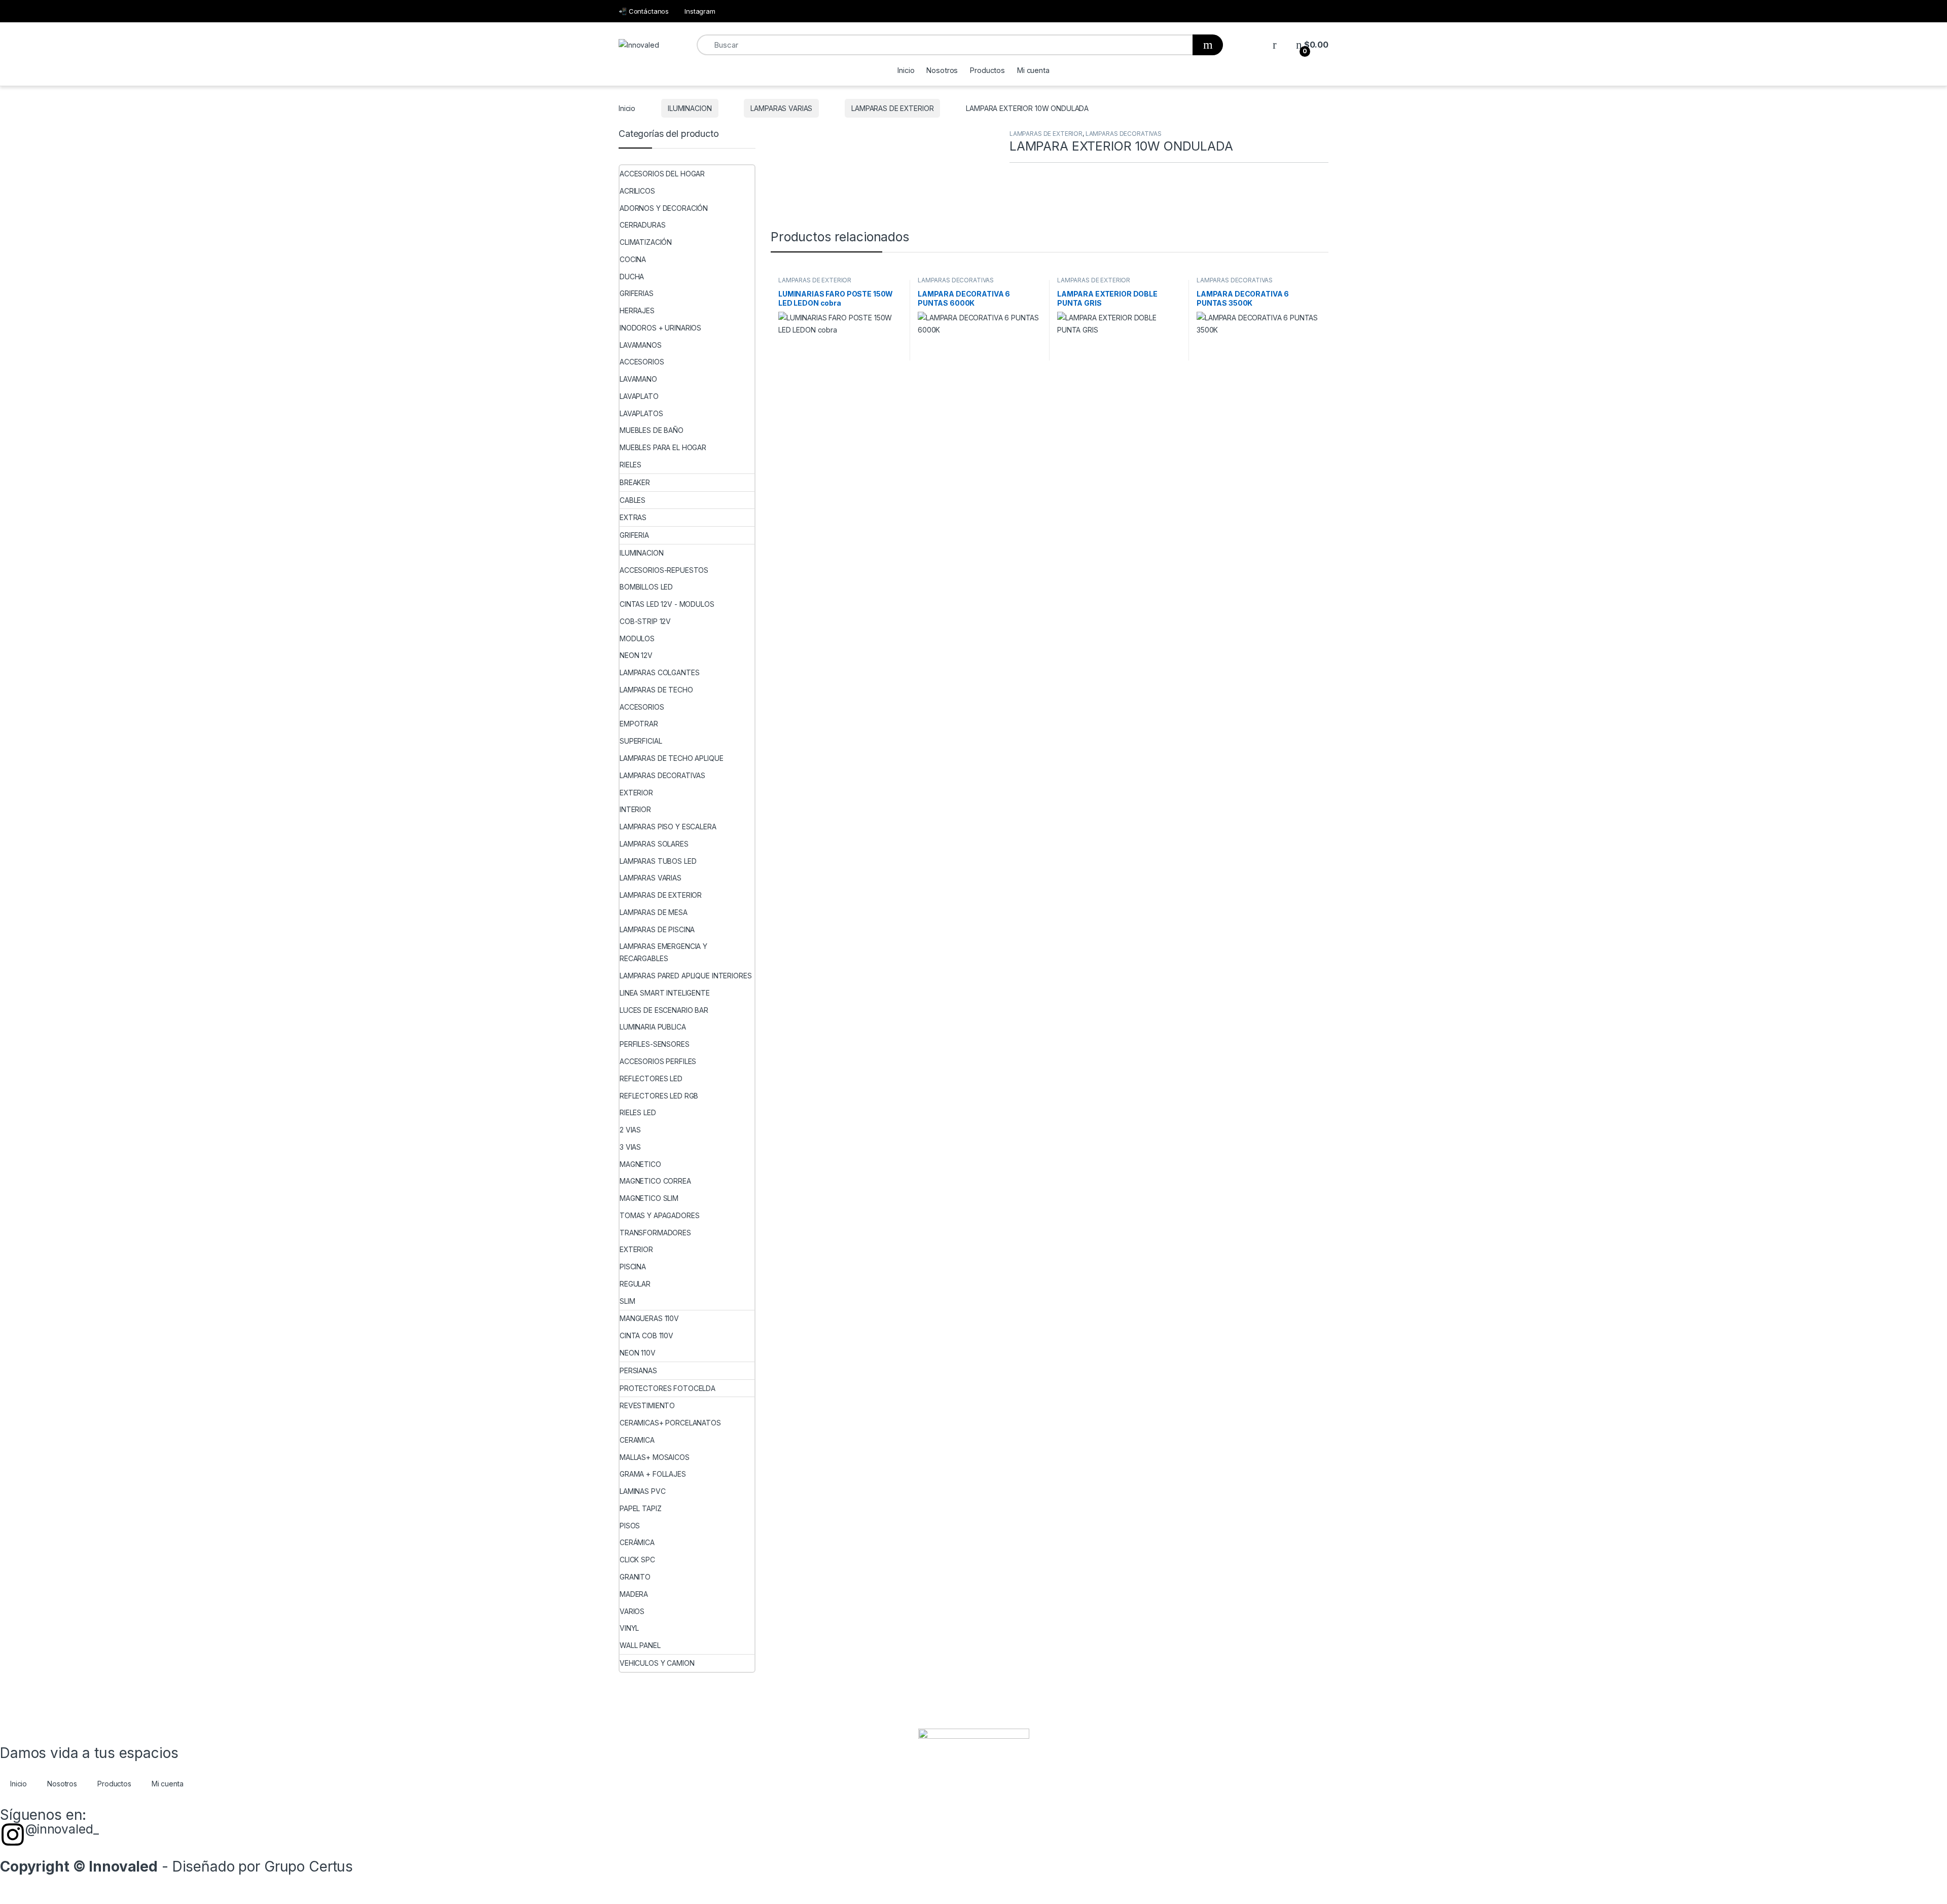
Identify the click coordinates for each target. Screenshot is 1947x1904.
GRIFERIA (634, 535)
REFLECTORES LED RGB (659, 1096)
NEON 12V (636, 655)
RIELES (630, 465)
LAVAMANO (638, 379)
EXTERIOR (636, 793)
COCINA (633, 259)
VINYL (629, 1628)
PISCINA (633, 1267)
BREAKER (635, 482)
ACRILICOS (637, 191)
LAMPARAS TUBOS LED (658, 861)
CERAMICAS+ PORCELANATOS (670, 1423)
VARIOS (632, 1611)
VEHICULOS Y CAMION (657, 1663)
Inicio (906, 70)
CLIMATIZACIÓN (646, 242)
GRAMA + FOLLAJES (653, 1474)
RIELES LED (638, 1112)
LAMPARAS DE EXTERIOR (892, 108)
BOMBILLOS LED (646, 587)
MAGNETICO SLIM (649, 1198)
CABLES (633, 500)
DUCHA (632, 277)
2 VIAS (630, 1130)
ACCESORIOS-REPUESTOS (664, 570)
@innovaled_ (62, 1829)
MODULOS (637, 638)
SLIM (627, 1301)
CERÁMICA (637, 1542)
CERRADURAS (643, 225)
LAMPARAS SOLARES (654, 844)
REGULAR (635, 1284)
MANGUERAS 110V (649, 1318)
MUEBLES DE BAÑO (652, 430)
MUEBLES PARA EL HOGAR (663, 447)
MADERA (634, 1594)
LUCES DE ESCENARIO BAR (664, 1010)
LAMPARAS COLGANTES (659, 672)
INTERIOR (635, 809)
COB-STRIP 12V (645, 621)
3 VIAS (630, 1147)
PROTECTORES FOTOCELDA (668, 1388)
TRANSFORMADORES (655, 1233)
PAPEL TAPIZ (640, 1508)
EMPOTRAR (639, 724)
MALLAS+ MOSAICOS (655, 1457)
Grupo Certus (309, 1866)
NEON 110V (638, 1353)
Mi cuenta (1033, 70)
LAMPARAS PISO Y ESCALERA (668, 827)
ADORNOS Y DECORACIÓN (664, 208)
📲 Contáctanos (644, 11)
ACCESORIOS (642, 362)
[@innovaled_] (13, 1835)
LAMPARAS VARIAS (781, 108)
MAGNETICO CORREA (655, 1181)
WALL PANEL (640, 1645)
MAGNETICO (640, 1164)
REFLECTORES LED (651, 1078)
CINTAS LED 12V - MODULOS (667, 604)
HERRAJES (637, 310)
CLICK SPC (637, 1560)
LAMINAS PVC (642, 1491)
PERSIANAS (638, 1370)
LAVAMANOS (641, 345)
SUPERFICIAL (641, 741)
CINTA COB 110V (646, 1335)
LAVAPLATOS (641, 413)
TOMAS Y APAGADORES (659, 1215)
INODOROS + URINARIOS (660, 328)
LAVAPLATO (639, 396)
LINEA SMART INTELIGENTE (665, 993)
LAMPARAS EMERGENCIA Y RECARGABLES (663, 952)
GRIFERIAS (637, 293)
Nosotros (942, 70)
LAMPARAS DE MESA (654, 912)
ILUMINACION (690, 108)
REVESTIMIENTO (647, 1405)
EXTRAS (633, 517)
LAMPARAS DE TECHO (656, 690)
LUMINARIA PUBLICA (653, 1027)
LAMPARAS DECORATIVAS (1124, 134)
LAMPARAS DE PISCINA (657, 929)
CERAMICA (637, 1440)
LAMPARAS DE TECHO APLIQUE (672, 758)
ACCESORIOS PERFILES (658, 1061)
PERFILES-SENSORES (655, 1044)
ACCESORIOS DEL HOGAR (662, 174)
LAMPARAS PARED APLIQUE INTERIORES (686, 976)
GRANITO (635, 1577)
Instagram (700, 11)
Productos (987, 70)
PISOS (630, 1526)
